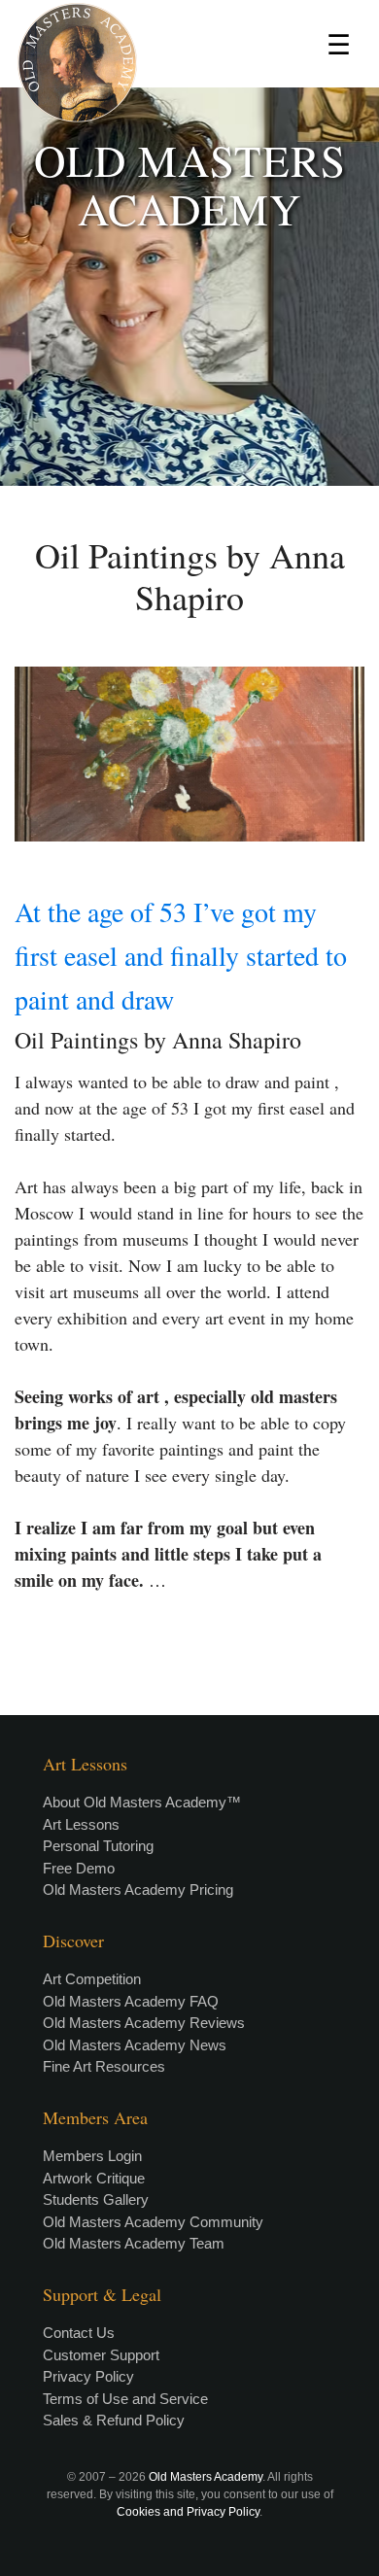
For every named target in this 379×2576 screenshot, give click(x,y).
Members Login (92, 2156)
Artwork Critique (94, 2178)
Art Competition (92, 1979)
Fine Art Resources (104, 2066)
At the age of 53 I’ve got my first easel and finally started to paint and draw (181, 955)
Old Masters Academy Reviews (144, 2023)
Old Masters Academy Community (153, 2222)
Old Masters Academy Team (134, 2243)
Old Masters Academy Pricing (138, 1889)
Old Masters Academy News (135, 2045)
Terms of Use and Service (125, 2399)
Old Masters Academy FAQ (131, 2001)
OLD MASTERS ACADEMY (190, 185)
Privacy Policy (88, 2376)
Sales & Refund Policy (114, 2420)
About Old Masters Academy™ (142, 1802)
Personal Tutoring (98, 1846)
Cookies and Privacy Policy (188, 2512)
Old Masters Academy (206, 2477)
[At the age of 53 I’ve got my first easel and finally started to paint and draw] (189, 754)
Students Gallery (96, 2199)
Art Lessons (81, 1824)
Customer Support (101, 2355)
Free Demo (79, 1868)
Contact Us (79, 2333)
